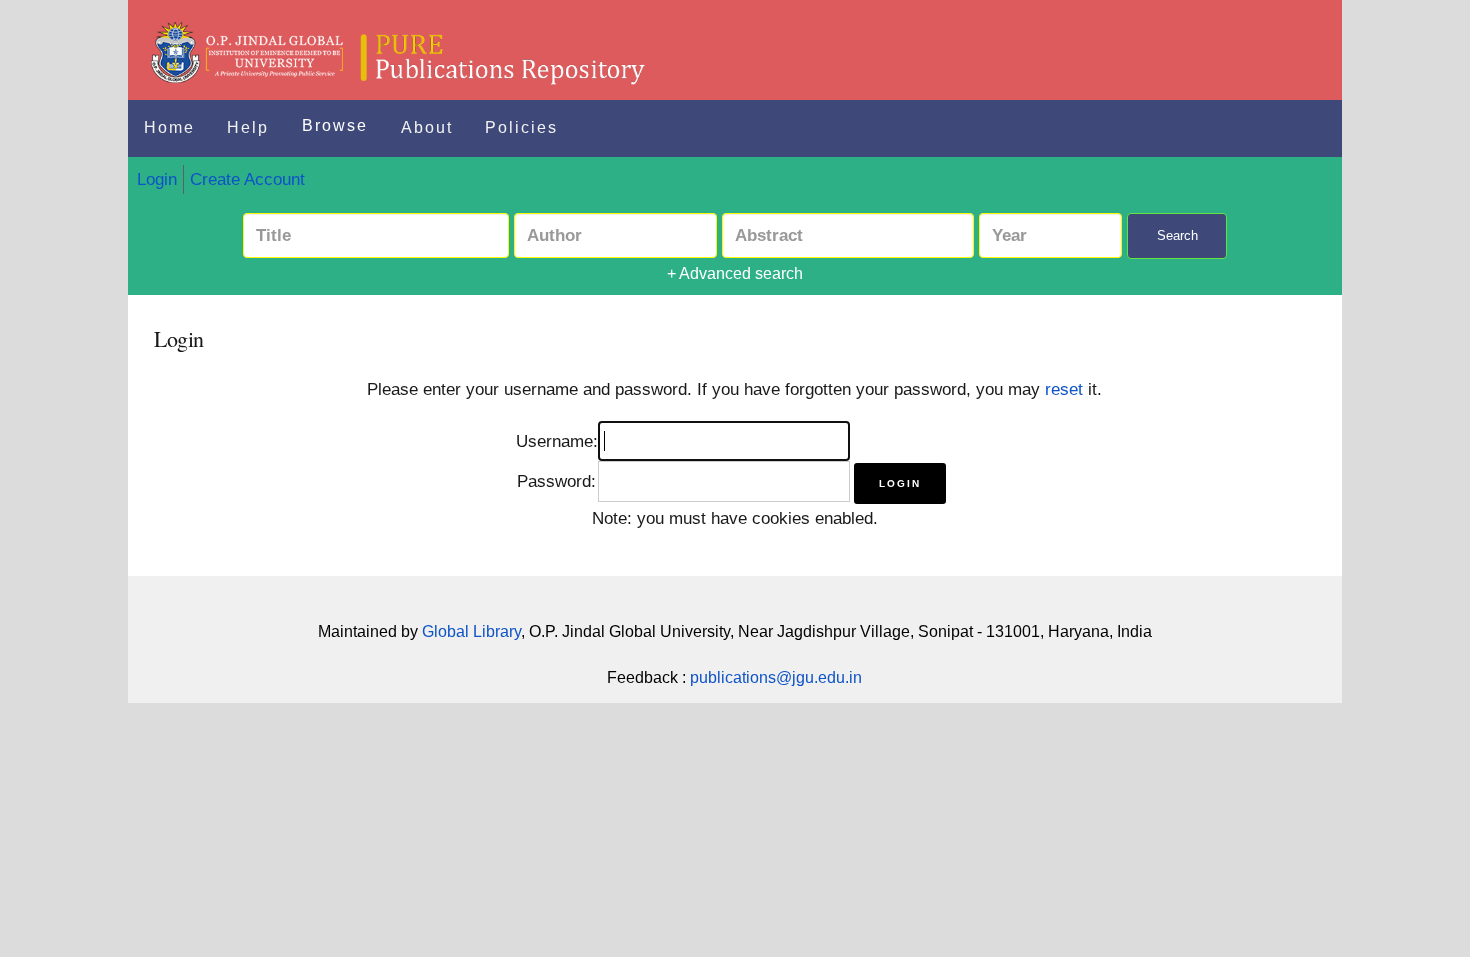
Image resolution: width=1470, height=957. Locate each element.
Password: (556, 481)
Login (157, 179)
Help (248, 127)
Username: (557, 441)
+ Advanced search (735, 273)
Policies (521, 127)
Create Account (247, 179)
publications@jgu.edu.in (776, 677)
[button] (900, 483)
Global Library (471, 631)
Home (169, 127)
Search (1177, 235)
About (427, 127)
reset (1064, 389)
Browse (335, 125)
